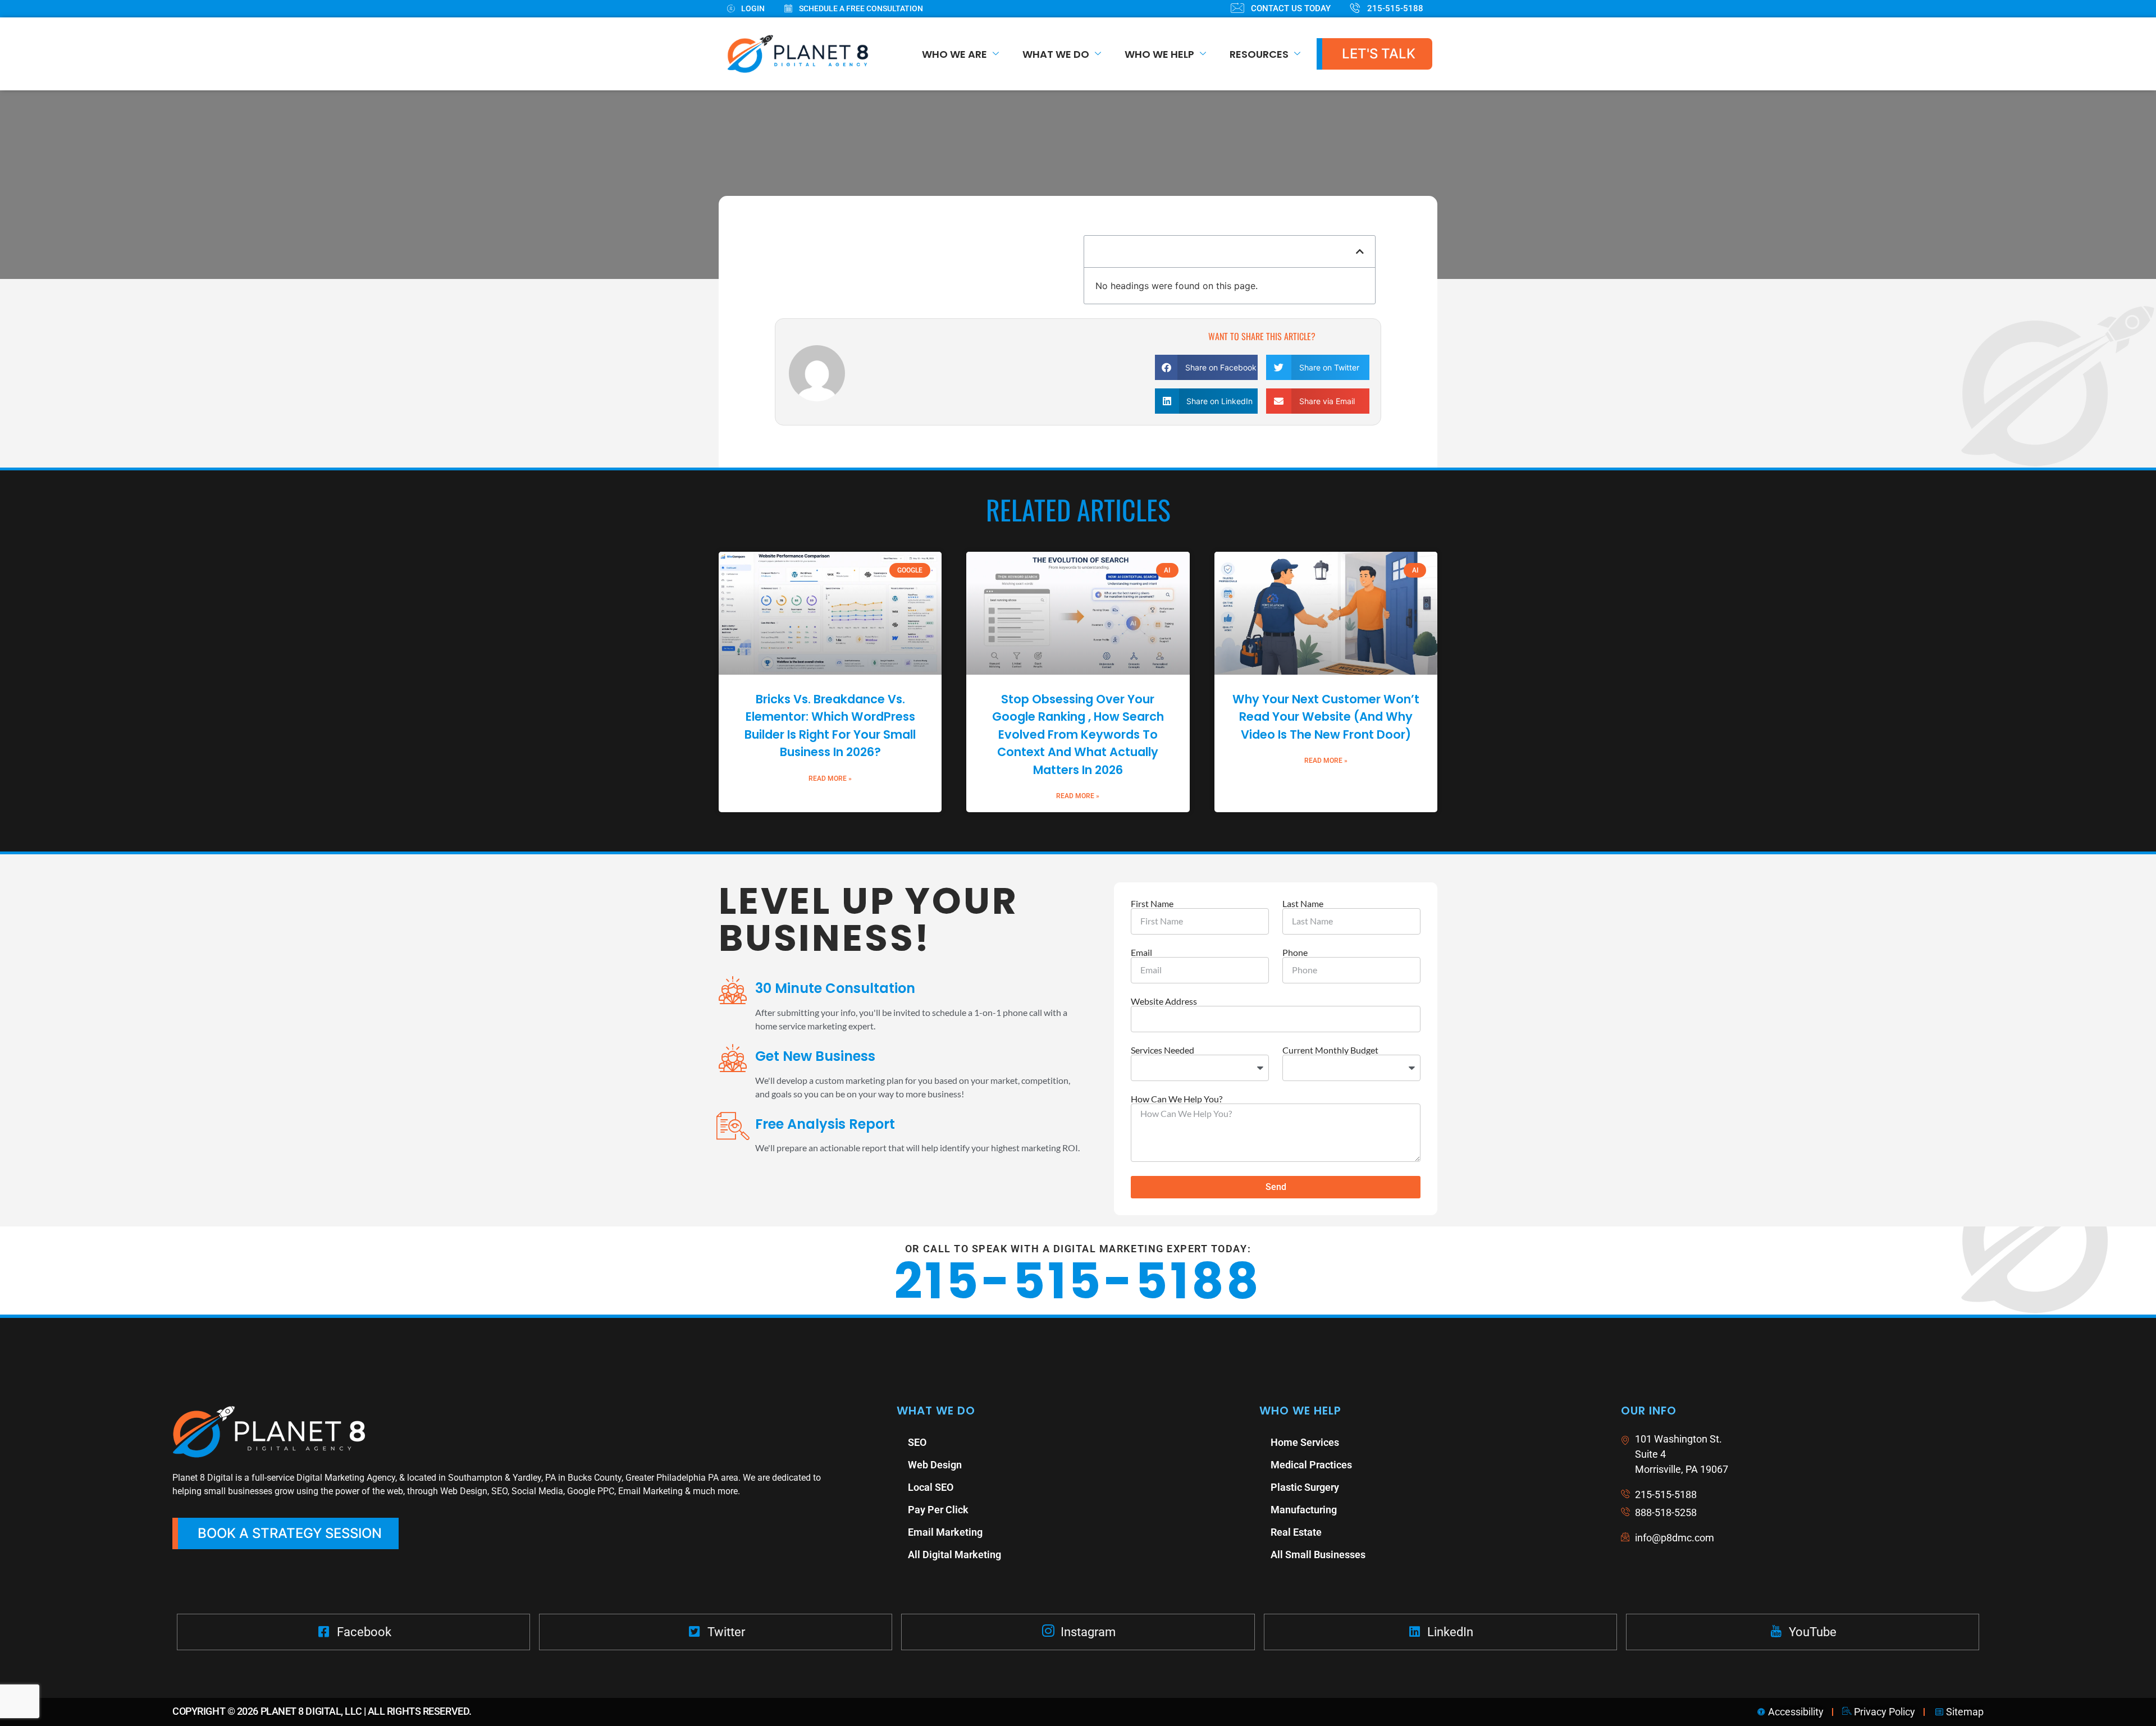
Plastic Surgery (1305, 1487)
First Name (1152, 904)
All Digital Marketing (954, 1555)
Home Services (1305, 1442)
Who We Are (954, 54)
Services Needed (1162, 1050)
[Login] (756, 9)
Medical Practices (1311, 1465)
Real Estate (1296, 1532)
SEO (917, 1442)
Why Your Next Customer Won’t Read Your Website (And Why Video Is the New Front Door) (1326, 717)
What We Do (1056, 54)
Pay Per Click (938, 1510)
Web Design (935, 1465)
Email (1141, 953)
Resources (1259, 54)
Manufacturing (1304, 1510)
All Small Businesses (1318, 1555)
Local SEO (931, 1487)
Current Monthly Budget (1330, 1050)
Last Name (1303, 904)
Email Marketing (945, 1532)
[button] (1360, 251)
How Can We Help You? (1177, 1099)
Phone (1295, 953)
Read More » (830, 779)
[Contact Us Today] (1291, 9)
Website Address (1164, 1001)
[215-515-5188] (1397, 9)
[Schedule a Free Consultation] (864, 9)
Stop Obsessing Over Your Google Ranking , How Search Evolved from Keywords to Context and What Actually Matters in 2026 (1078, 734)
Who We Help (1159, 54)
